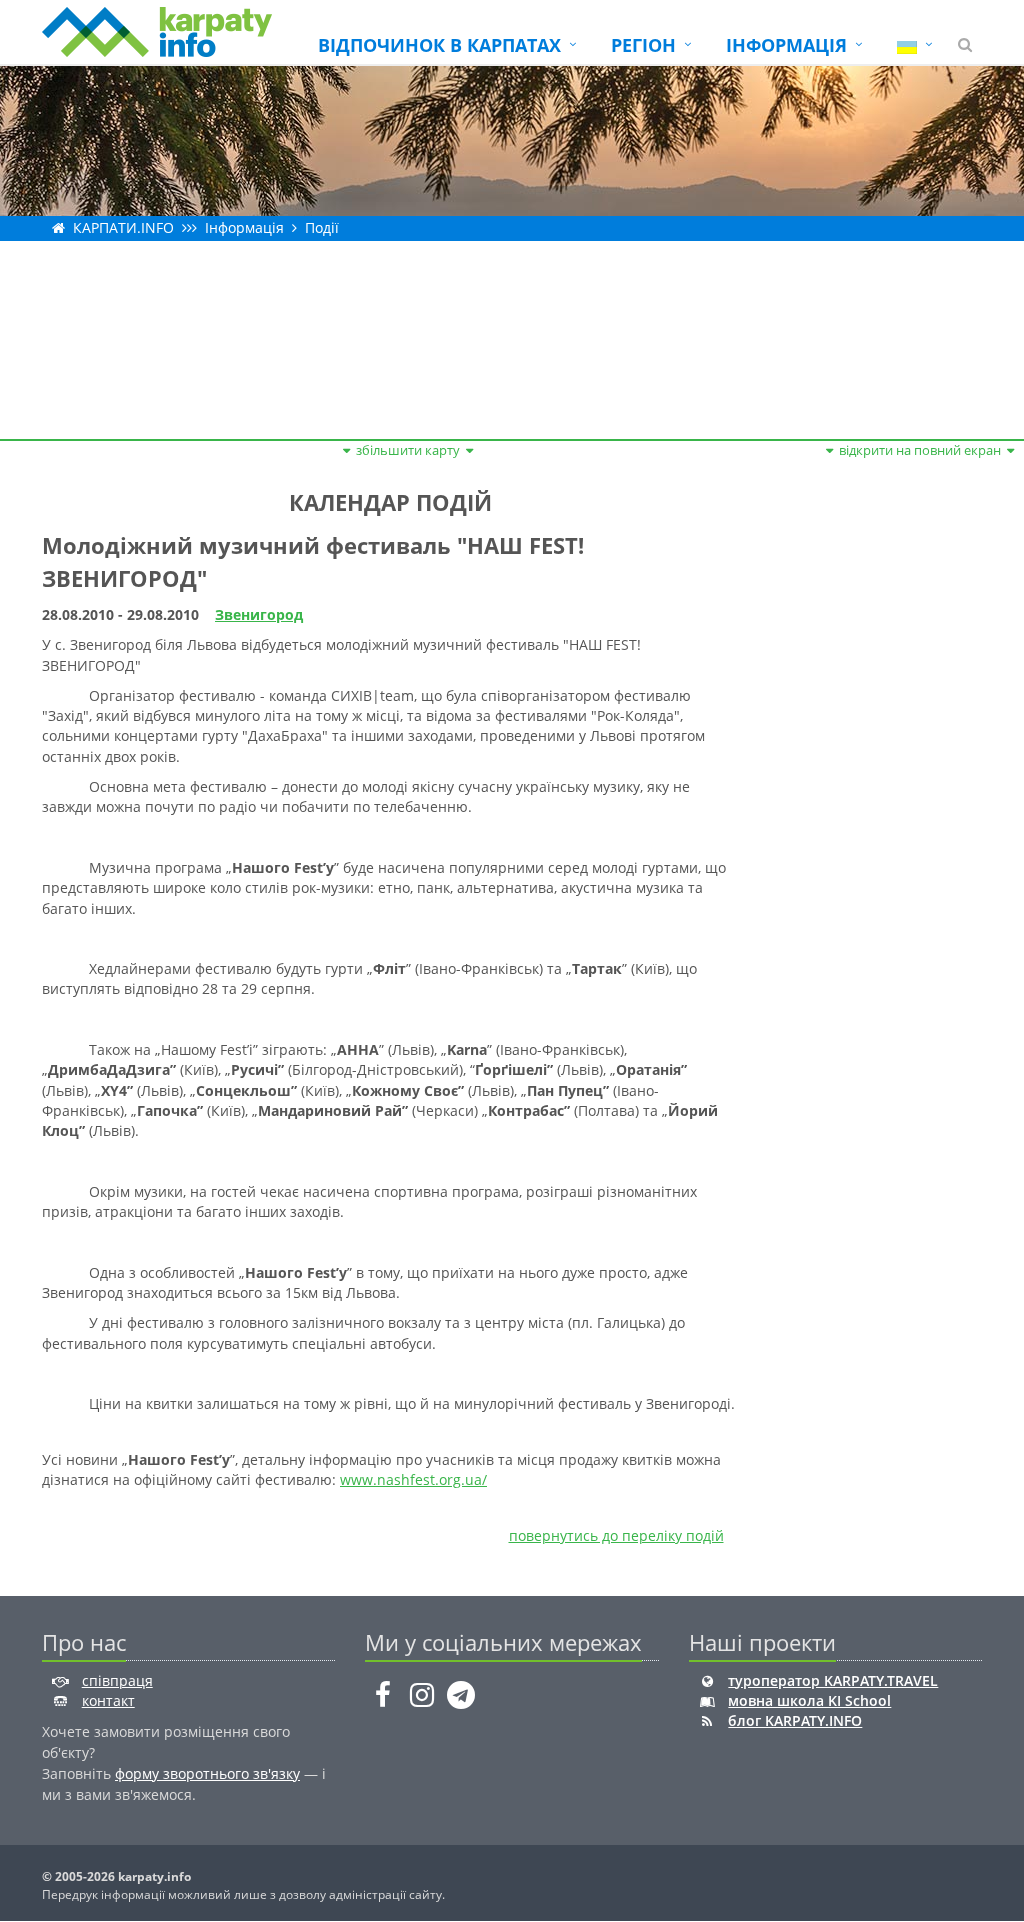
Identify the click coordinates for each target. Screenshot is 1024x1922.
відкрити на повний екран (920, 450)
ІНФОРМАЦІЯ (786, 45)
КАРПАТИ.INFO (123, 227)
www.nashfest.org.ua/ (413, 1479)
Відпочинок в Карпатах (439, 45)
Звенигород (259, 614)
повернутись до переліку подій (616, 1535)
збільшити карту (408, 450)
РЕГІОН (643, 45)
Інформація (244, 227)
